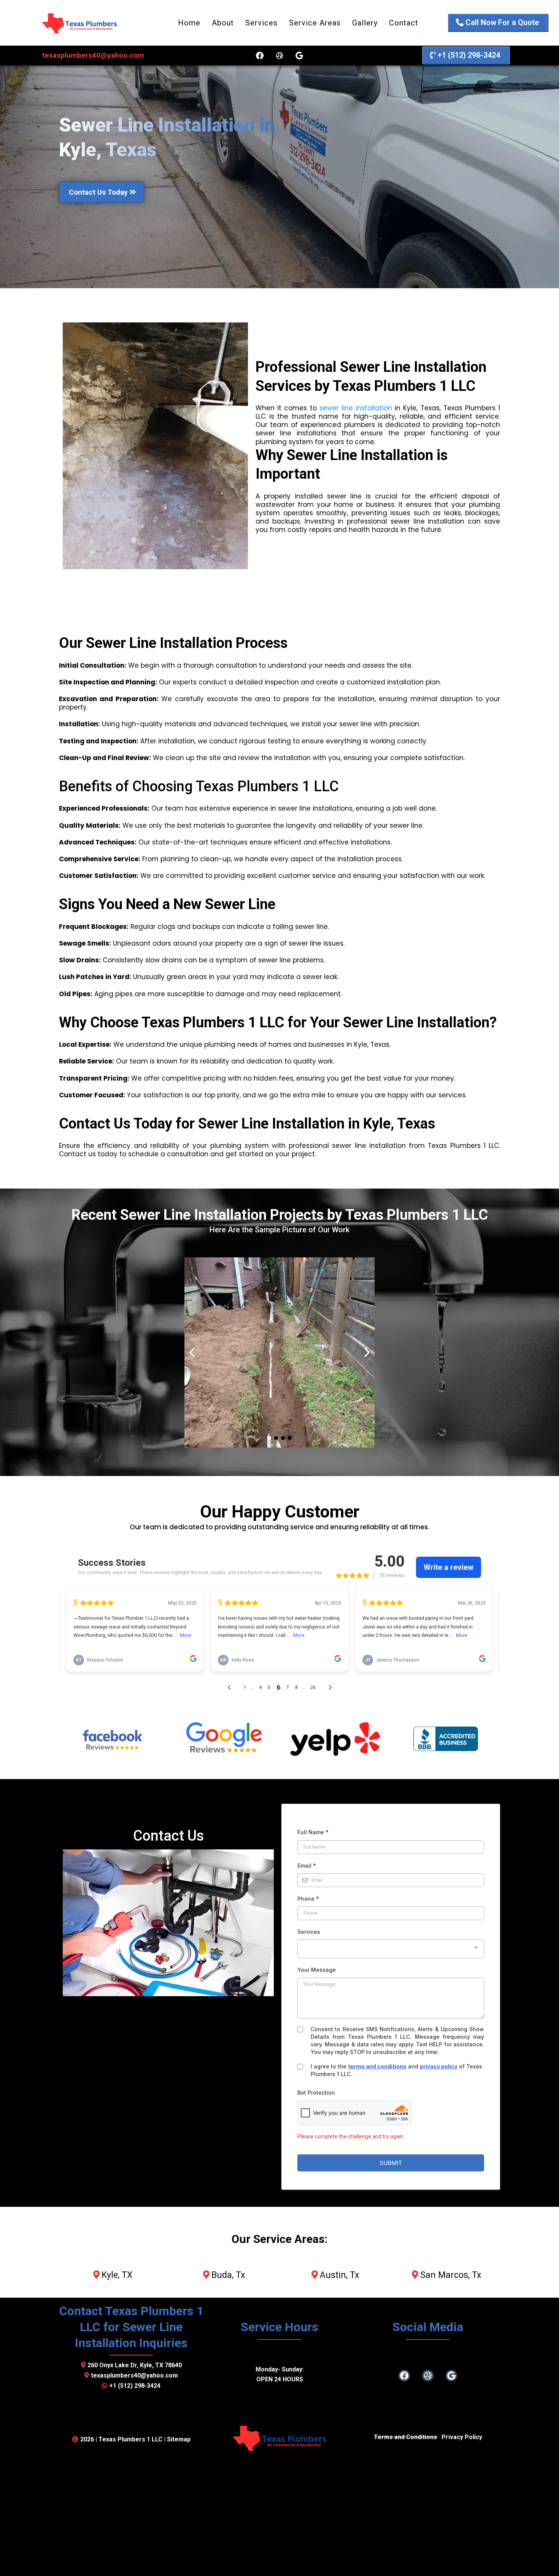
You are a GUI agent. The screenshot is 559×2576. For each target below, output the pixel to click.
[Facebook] (260, 56)
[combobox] (391, 1949)
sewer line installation (356, 408)
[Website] (279, 56)
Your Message (317, 1970)
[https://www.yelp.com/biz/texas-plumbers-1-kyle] (335, 1739)
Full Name (313, 1832)
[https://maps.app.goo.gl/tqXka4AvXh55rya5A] (224, 1739)
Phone (308, 1899)
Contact (404, 23)
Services (261, 23)
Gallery (365, 23)
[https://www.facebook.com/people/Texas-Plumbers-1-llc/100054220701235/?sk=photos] (113, 1739)
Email (307, 1866)
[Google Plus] (299, 56)
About (223, 23)
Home (189, 23)
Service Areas (315, 23)
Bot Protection (316, 2093)
